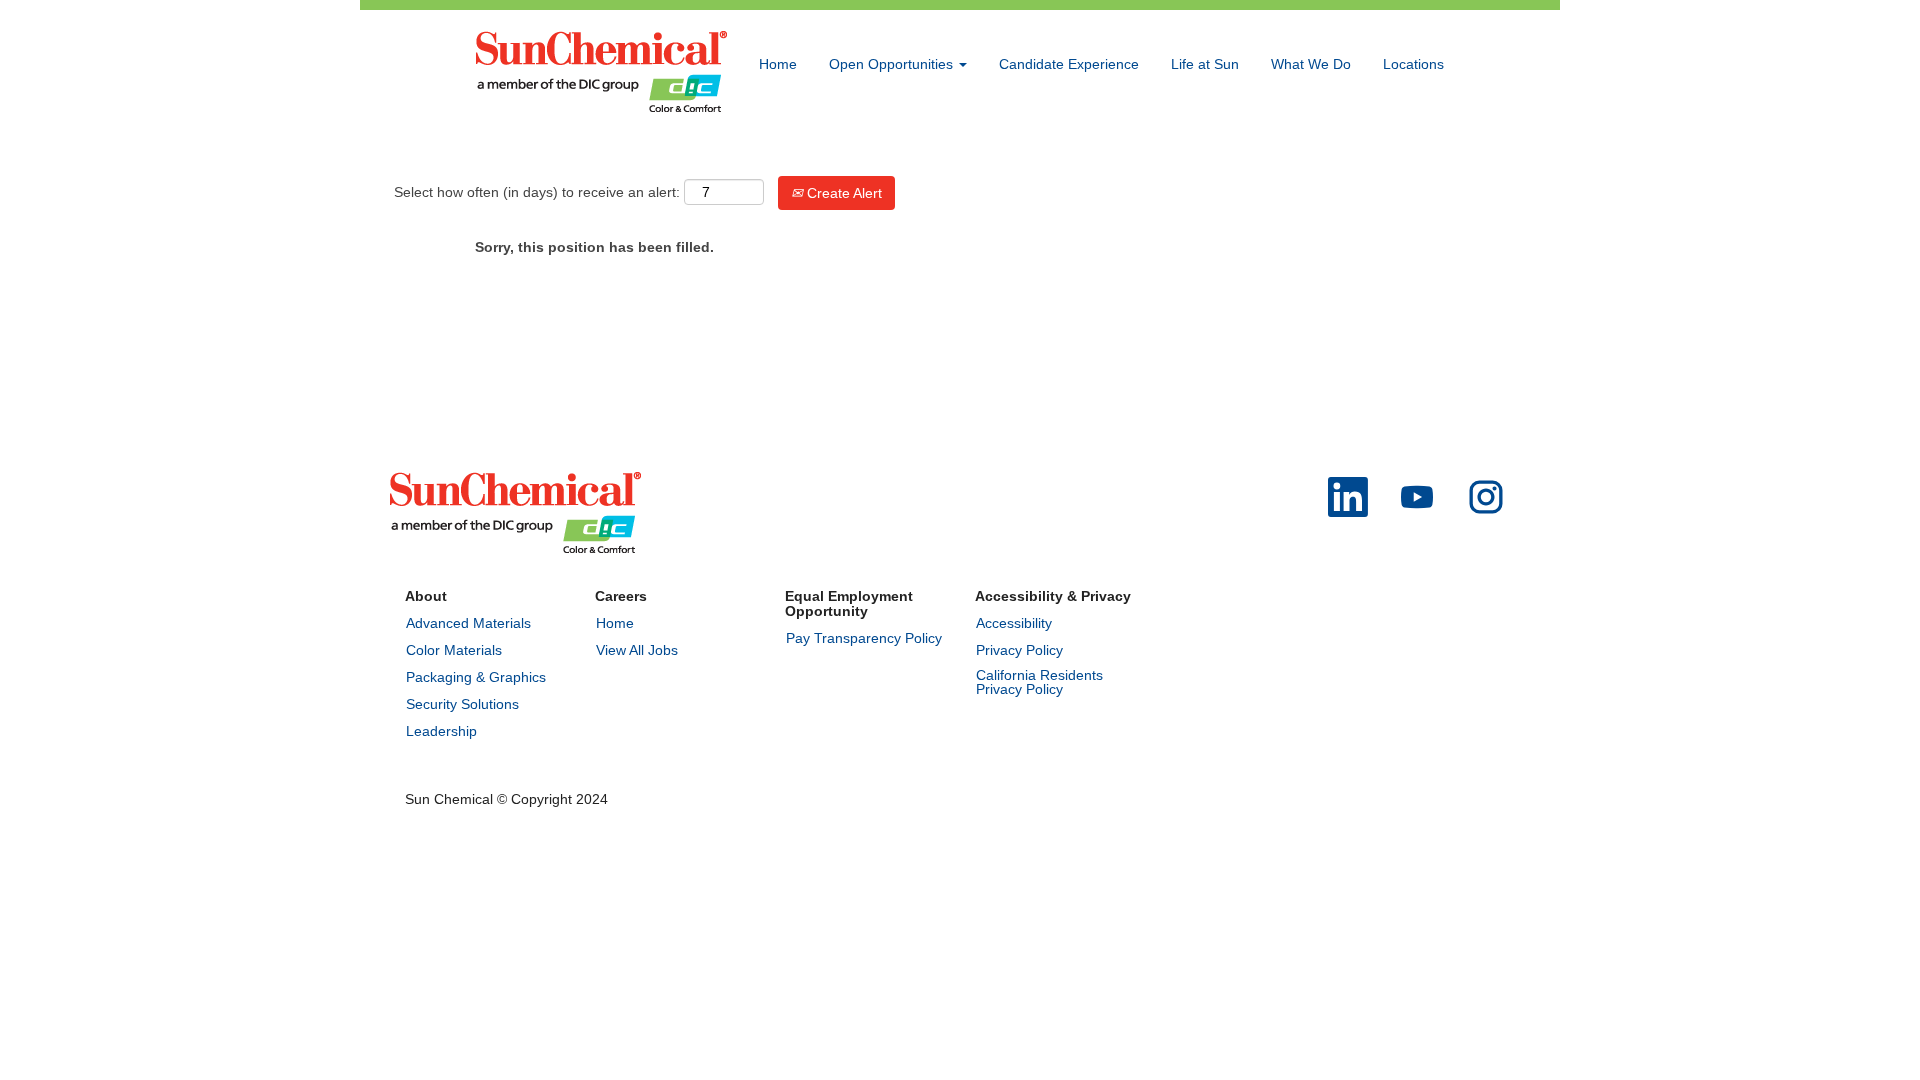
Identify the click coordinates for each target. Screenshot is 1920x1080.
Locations (1413, 64)
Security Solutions (462, 704)
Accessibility (1014, 623)
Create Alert (842, 193)
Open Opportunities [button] (893, 64)
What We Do (1311, 64)
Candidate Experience (1069, 64)
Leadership (441, 731)
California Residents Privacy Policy (1039, 682)
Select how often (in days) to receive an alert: (537, 192)
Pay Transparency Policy (864, 638)
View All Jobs (637, 650)
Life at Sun (1205, 64)
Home (778, 64)
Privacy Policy (1019, 650)
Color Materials (454, 650)
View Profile (1407, 153)
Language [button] (1314, 153)
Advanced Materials (468, 623)
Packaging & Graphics (476, 677)
